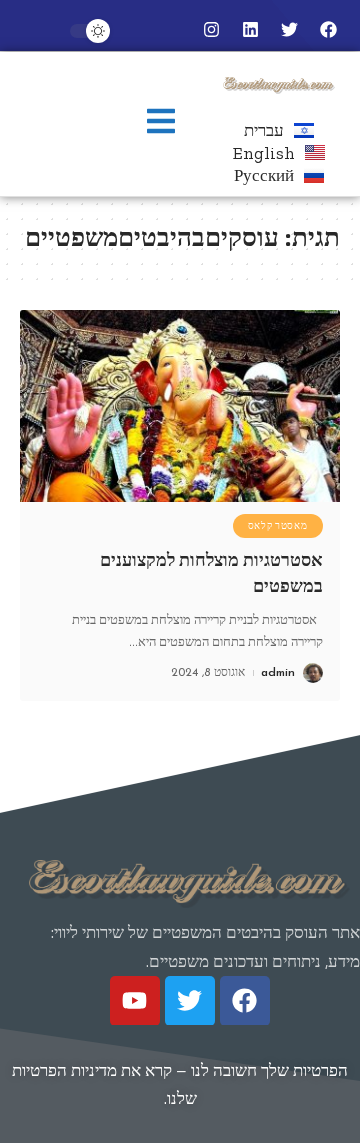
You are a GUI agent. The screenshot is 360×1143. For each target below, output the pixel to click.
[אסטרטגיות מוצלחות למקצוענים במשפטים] (180, 406)
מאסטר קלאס (278, 526)
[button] (161, 123)
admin (278, 673)
